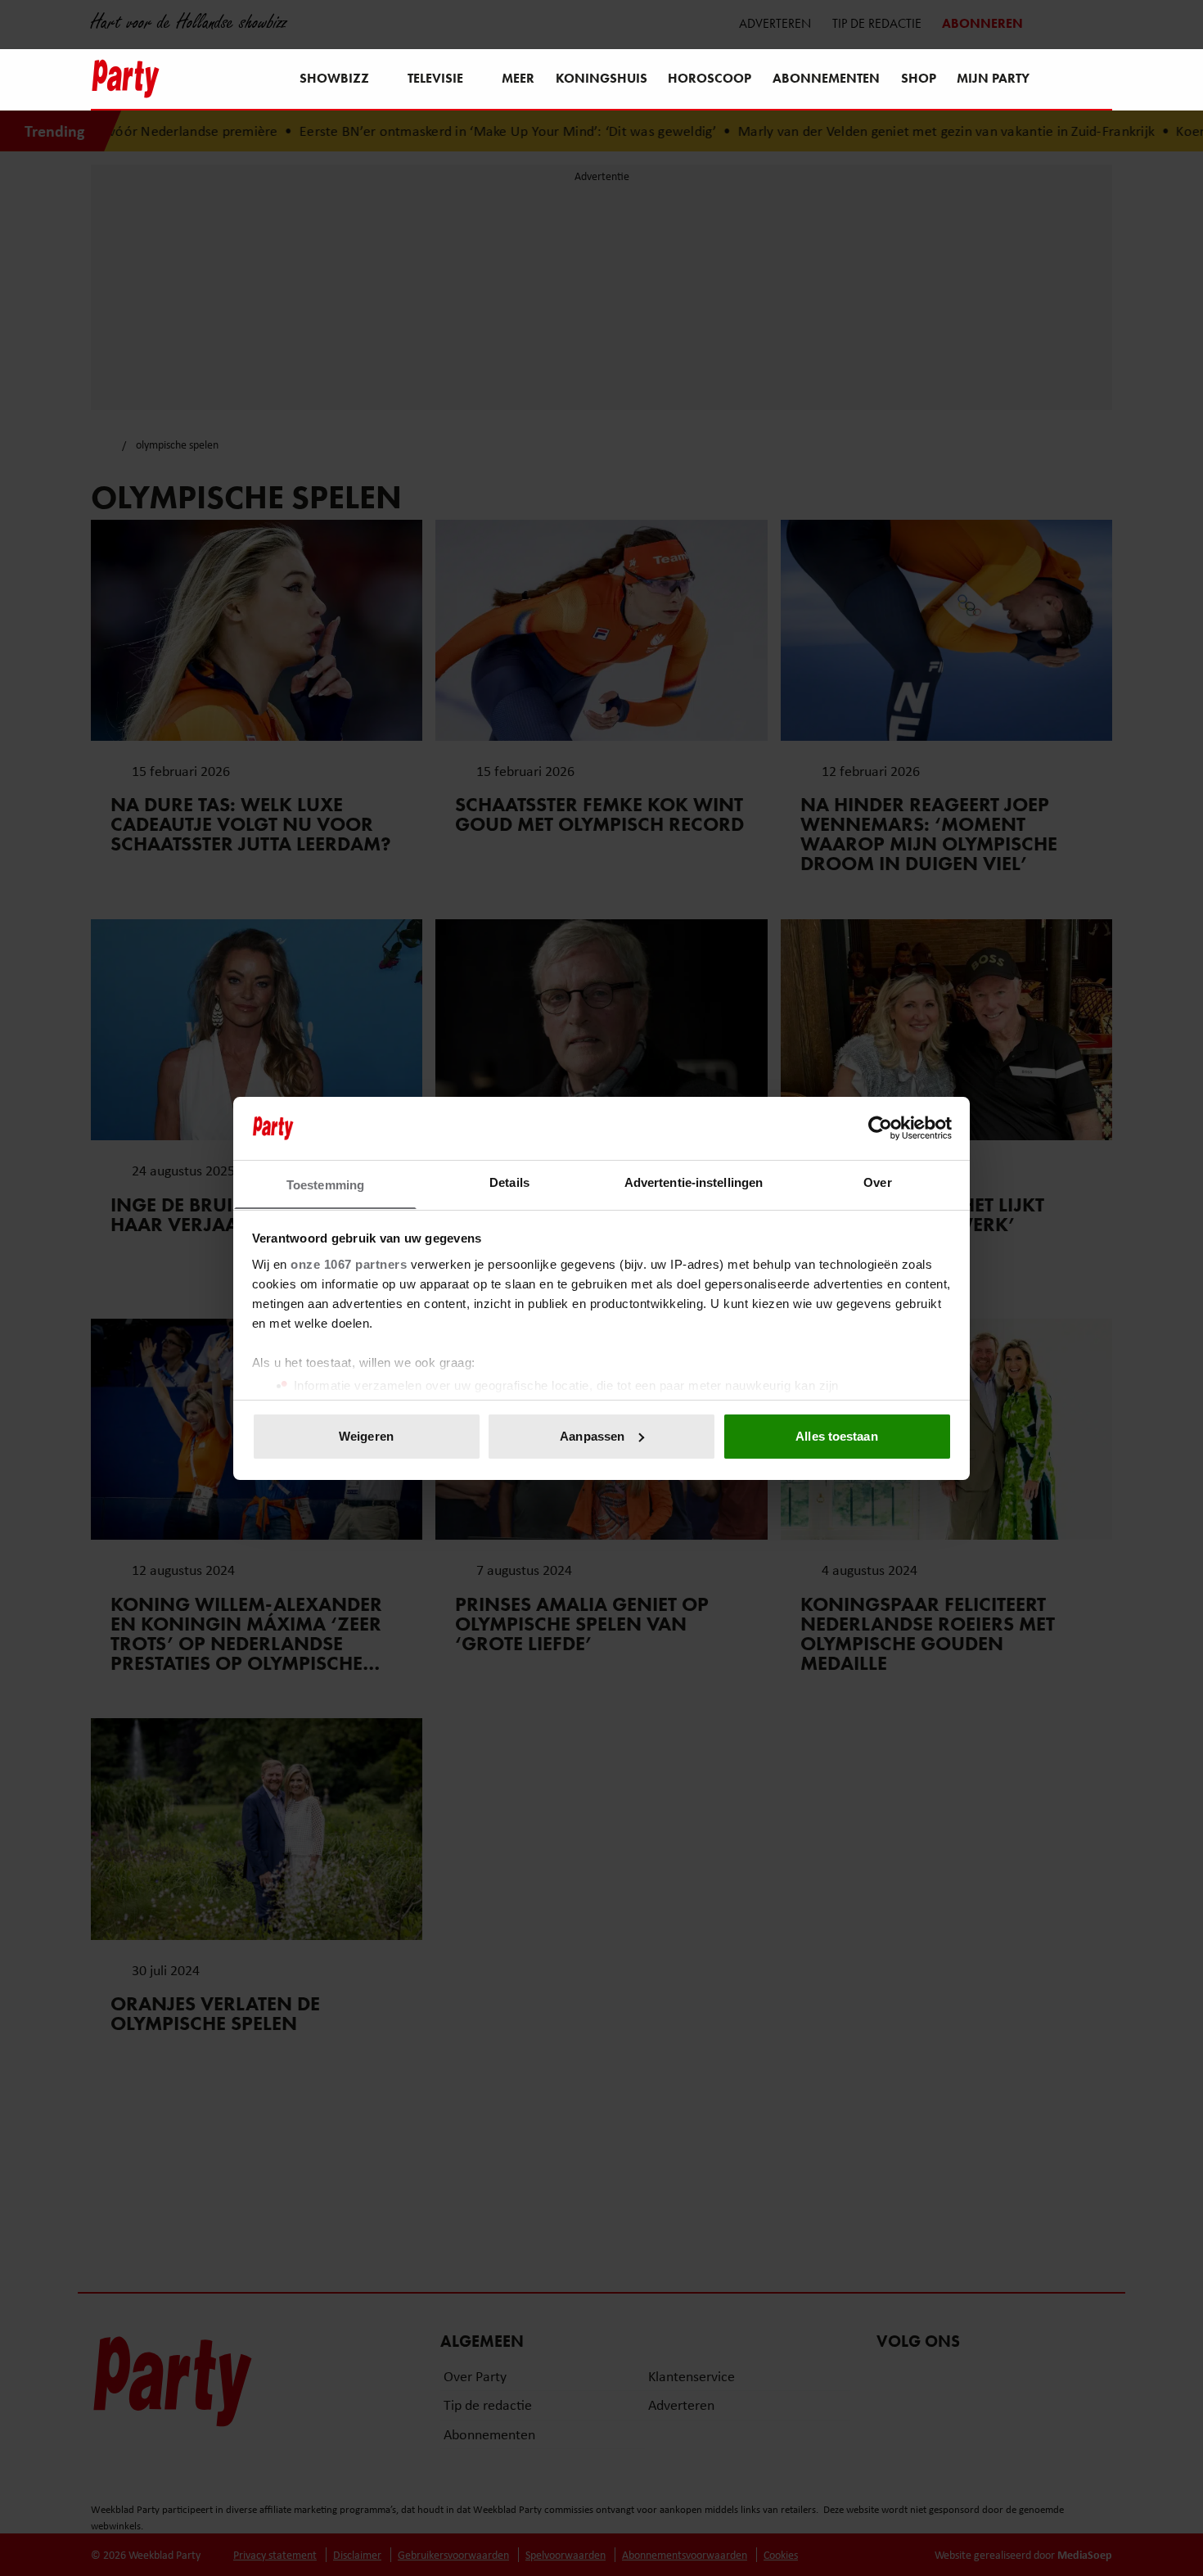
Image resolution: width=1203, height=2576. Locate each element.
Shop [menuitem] (919, 78)
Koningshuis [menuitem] (601, 78)
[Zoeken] (1099, 80)
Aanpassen (592, 1436)
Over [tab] (877, 1182)
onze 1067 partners (349, 1263)
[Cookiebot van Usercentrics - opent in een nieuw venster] (880, 1128)
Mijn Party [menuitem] (993, 78)
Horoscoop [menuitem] (710, 78)
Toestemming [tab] (325, 1184)
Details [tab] (509, 1182)
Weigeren (366, 1436)
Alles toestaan (836, 1436)
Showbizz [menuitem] (334, 78)
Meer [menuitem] (518, 78)
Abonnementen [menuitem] (826, 78)
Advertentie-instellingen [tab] (694, 1182)
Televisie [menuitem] (435, 78)
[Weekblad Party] (126, 79)
